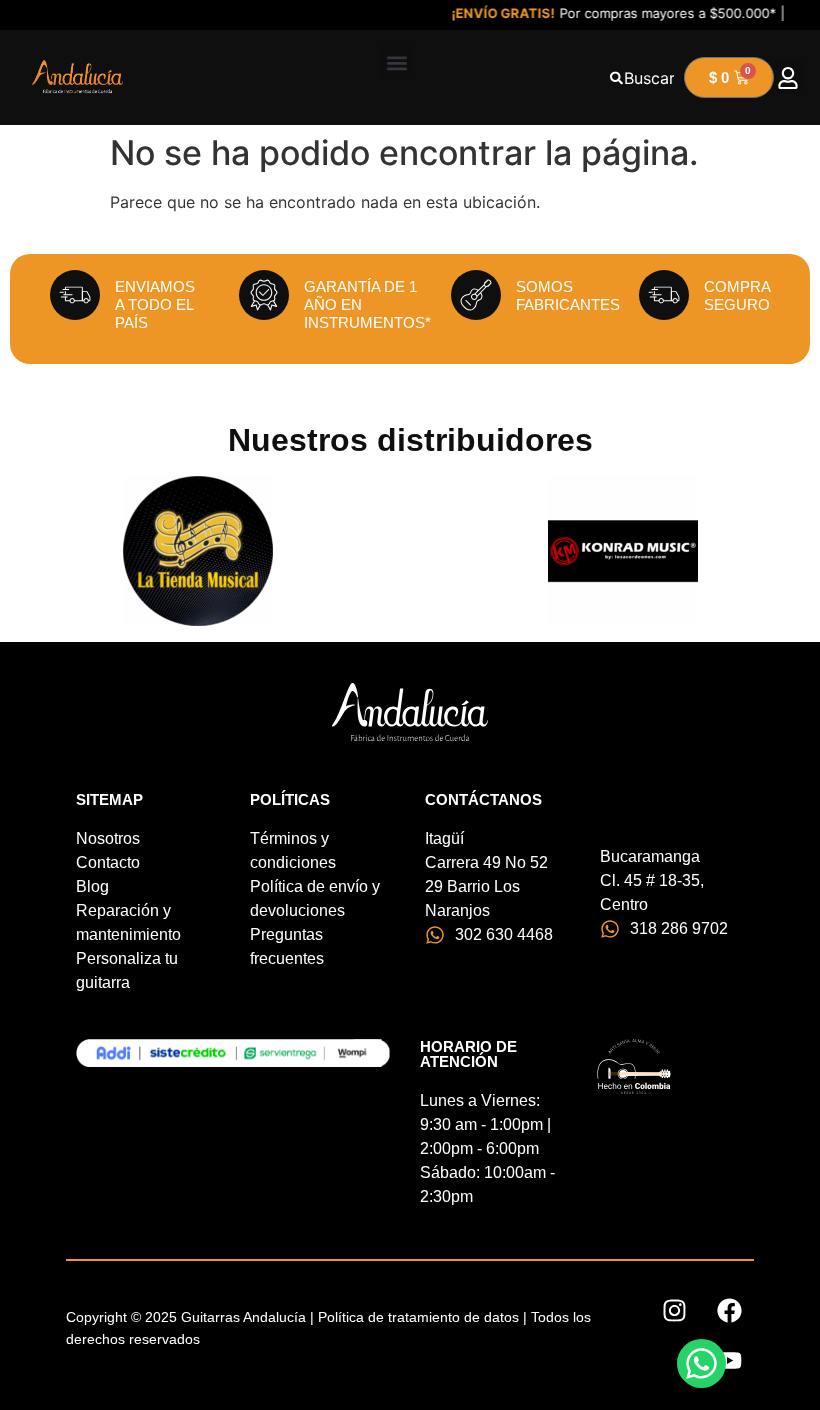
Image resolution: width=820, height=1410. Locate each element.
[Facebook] (729, 1311)
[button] (396, 62)
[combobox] (642, 78)
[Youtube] (729, 1361)
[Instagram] (674, 1311)
